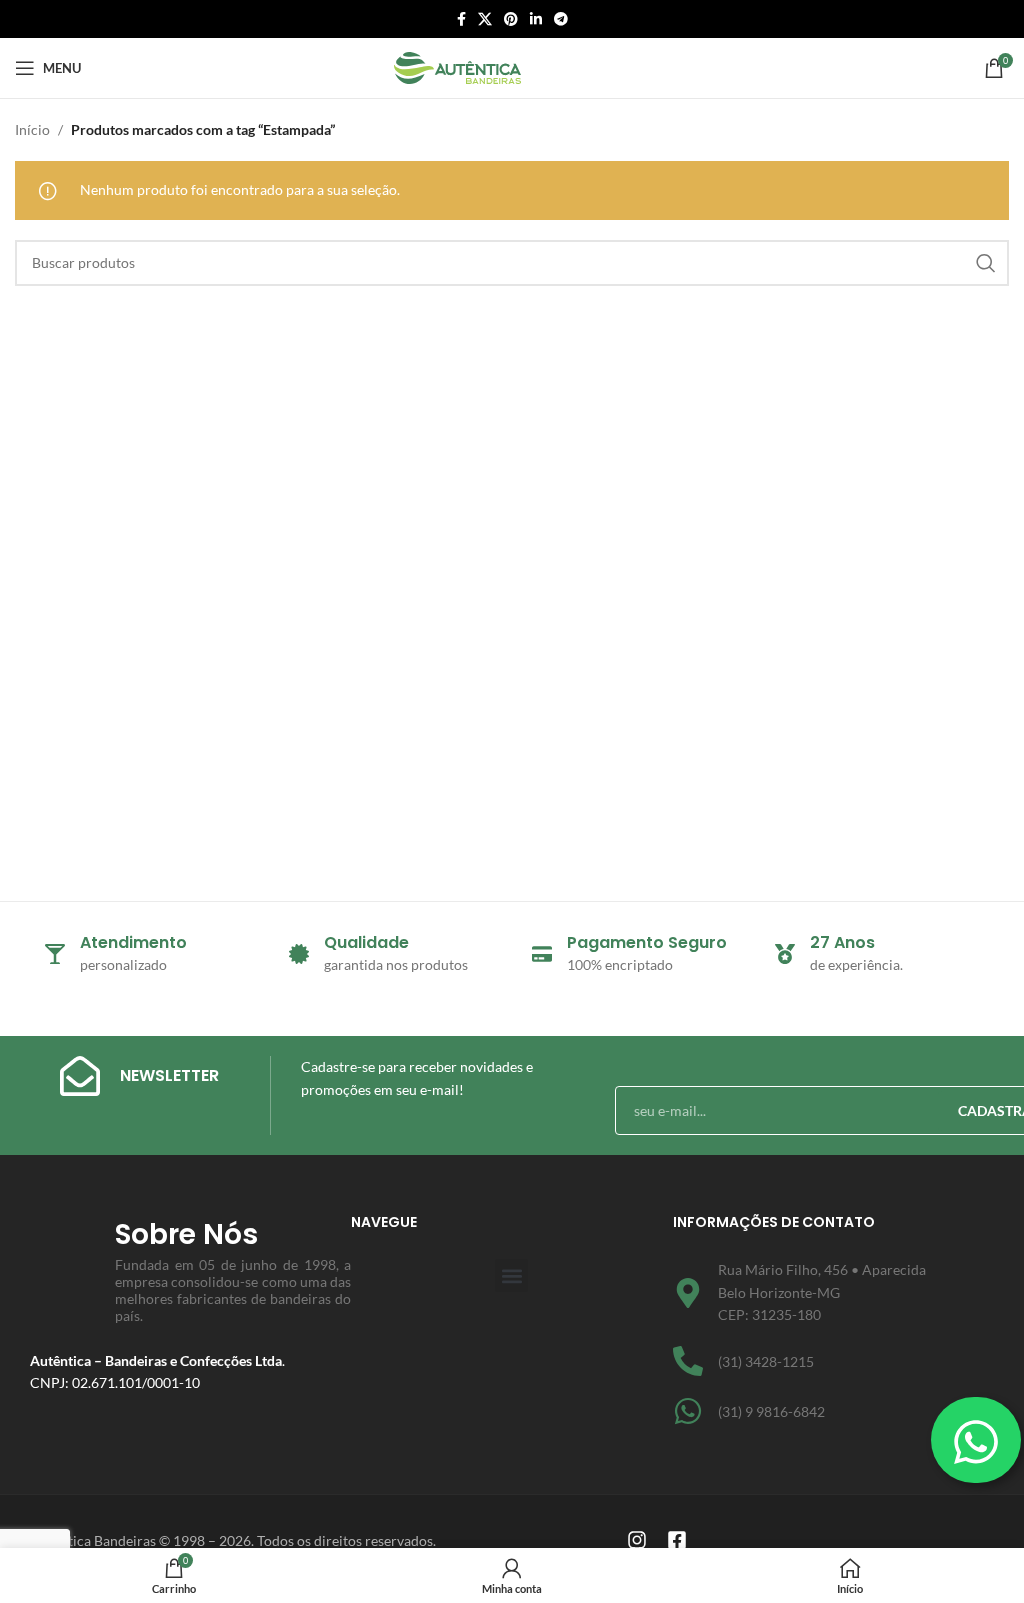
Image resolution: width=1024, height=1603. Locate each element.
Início (32, 129)
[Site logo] (457, 66)
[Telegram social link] (561, 19)
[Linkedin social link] (536, 19)
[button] (511, 1275)
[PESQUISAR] (986, 263)
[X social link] (485, 19)
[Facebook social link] (461, 19)
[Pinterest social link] (511, 19)
